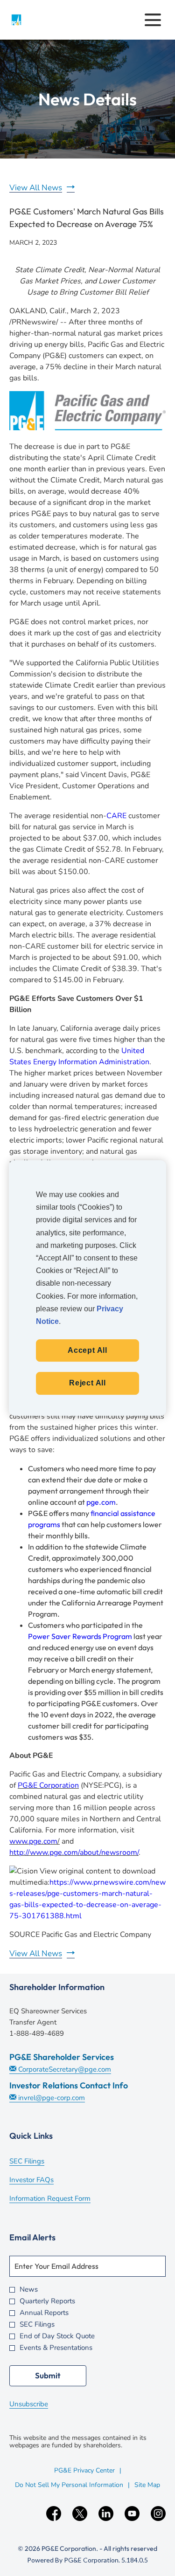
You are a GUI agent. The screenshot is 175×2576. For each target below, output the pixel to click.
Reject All (87, 1383)
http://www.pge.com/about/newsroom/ (74, 1853)
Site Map (147, 2485)
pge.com (101, 1502)
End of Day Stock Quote (57, 2336)
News (29, 2290)
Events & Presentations (56, 2348)
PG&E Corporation (48, 1785)
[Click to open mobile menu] (153, 20)
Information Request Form (63, 2199)
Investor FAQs (44, 2181)
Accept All (87, 1350)
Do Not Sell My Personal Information (69, 2485)
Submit (48, 2375)
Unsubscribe (29, 2404)
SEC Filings (39, 2162)
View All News (36, 188)
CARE (116, 816)
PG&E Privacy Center (84, 2470)
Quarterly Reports (47, 2301)
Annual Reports (44, 2313)
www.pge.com (33, 1841)
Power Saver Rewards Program (80, 1636)
